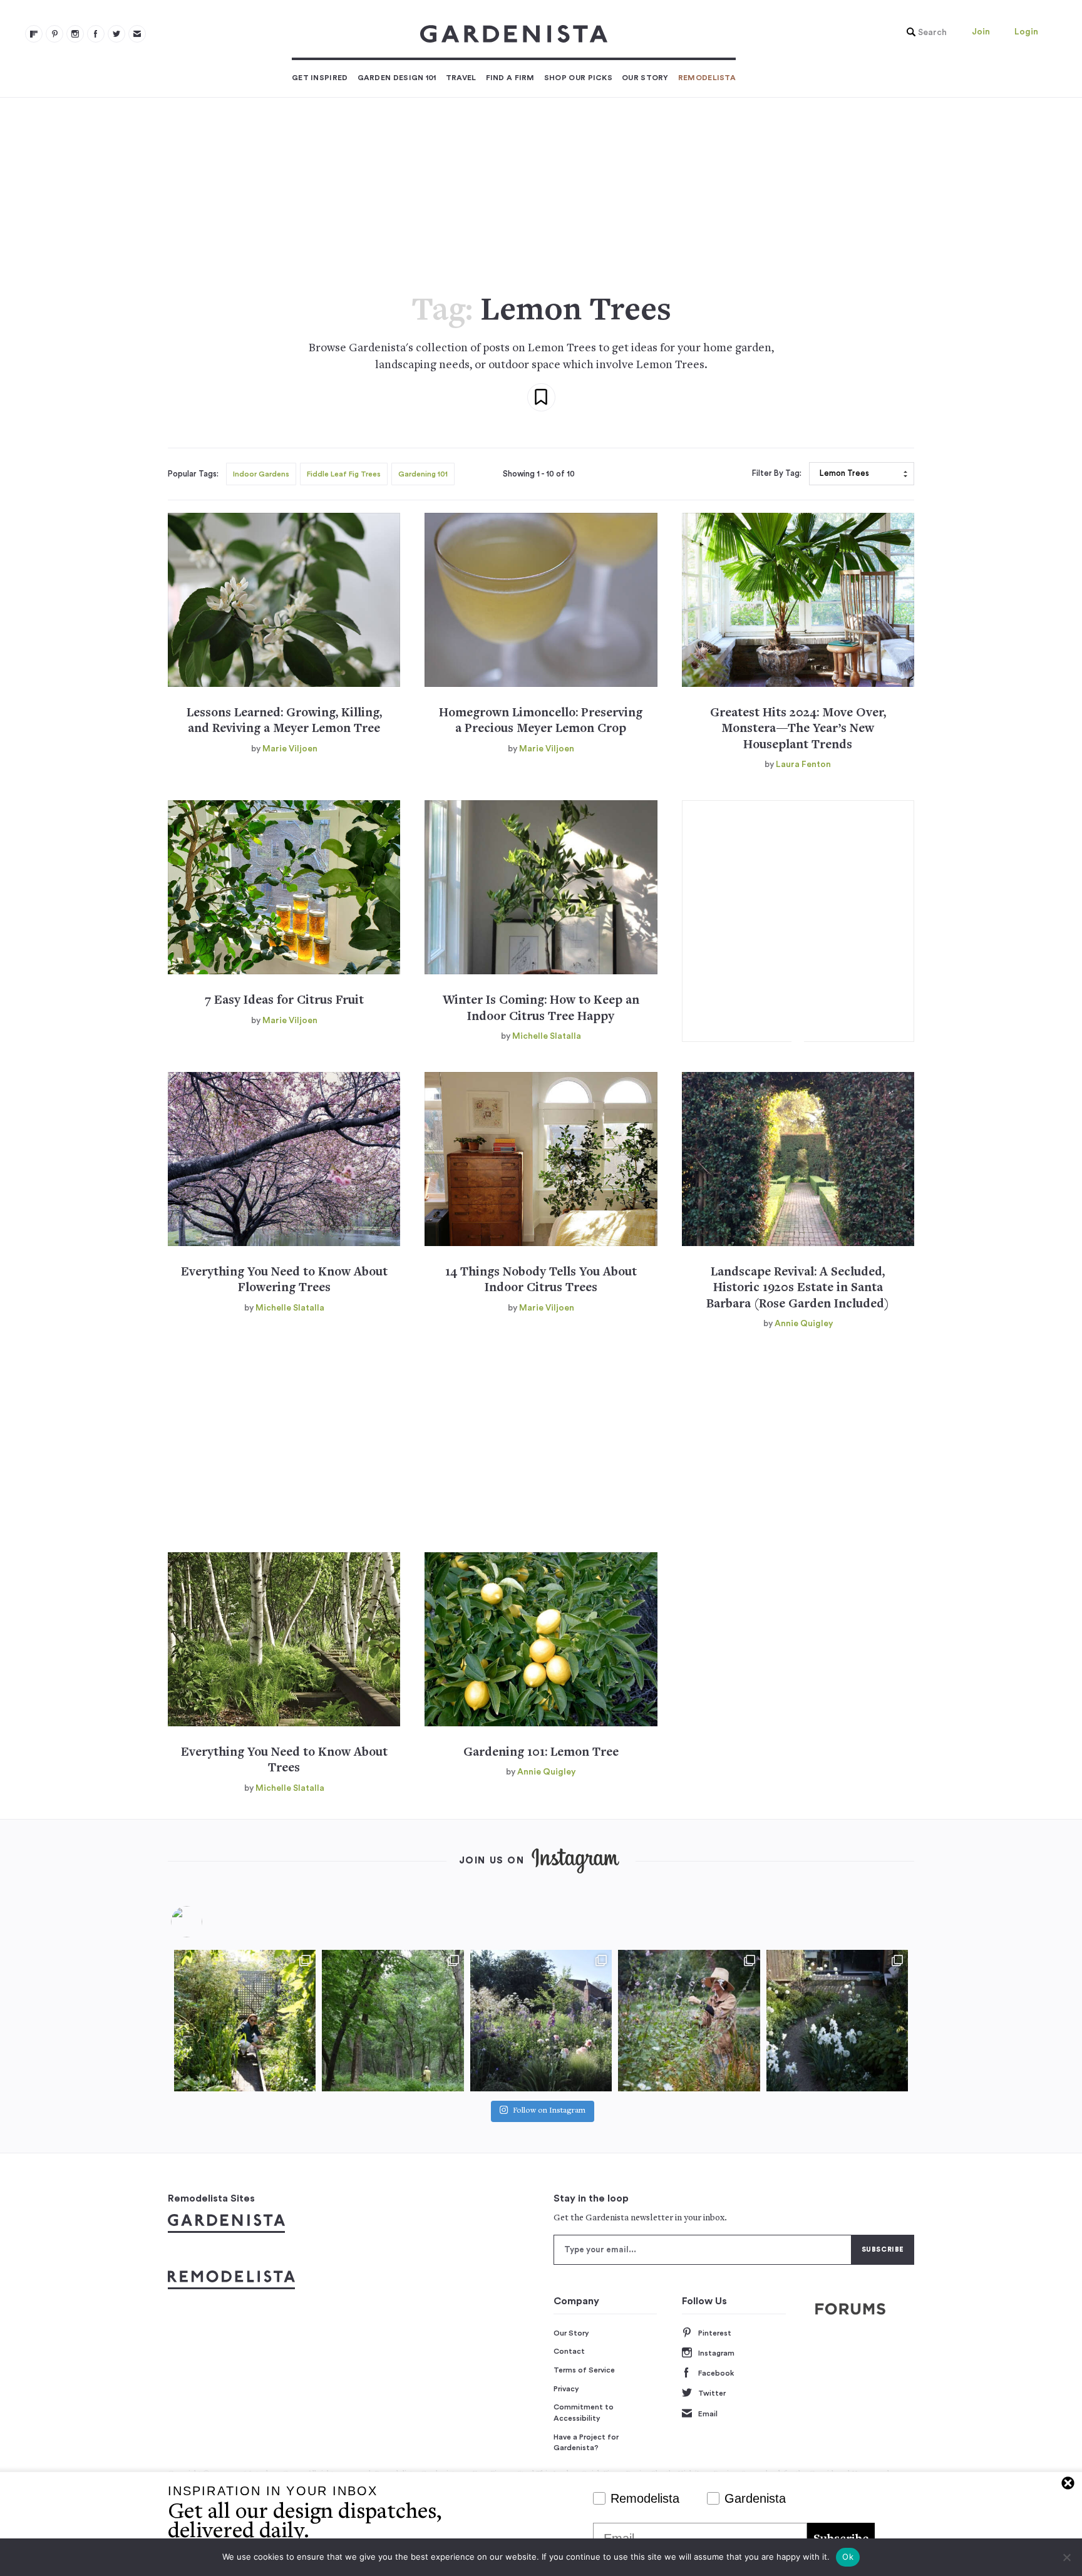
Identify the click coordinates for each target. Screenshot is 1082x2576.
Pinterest (715, 2333)
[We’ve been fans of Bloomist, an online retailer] (245, 2021)
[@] (205, 1922)
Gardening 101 (423, 474)
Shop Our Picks (578, 78)
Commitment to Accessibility (584, 2413)
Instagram (716, 2353)
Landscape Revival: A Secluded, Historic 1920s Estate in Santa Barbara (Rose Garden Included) (798, 1289)
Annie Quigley (804, 1324)
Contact (569, 2351)
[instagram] (75, 34)
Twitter (712, 2393)
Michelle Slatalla (547, 1036)
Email (708, 2414)
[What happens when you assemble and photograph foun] (393, 2021)
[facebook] (96, 34)
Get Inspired (320, 78)
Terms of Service (584, 2370)
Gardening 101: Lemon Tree (541, 1753)
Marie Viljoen (290, 749)
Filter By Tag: (777, 473)
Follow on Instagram (549, 2111)
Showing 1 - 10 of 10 (539, 474)
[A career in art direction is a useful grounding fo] (837, 2021)
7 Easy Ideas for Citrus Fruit (284, 1001)
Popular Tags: (193, 474)
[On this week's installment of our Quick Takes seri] (689, 2021)
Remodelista (707, 78)
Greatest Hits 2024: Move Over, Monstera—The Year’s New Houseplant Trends (798, 729)
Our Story (645, 78)
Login (1026, 32)
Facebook (716, 2373)
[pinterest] (54, 34)
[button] (924, 33)
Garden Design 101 (397, 78)
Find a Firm (510, 78)
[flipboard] (34, 34)
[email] (137, 34)
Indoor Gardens (261, 474)
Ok (848, 2557)
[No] (1066, 2557)
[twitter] (116, 34)
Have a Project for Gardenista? (586, 2443)
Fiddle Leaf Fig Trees (344, 474)
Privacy (566, 2389)
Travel (461, 78)
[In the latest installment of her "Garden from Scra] (541, 2021)
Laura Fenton (803, 765)
